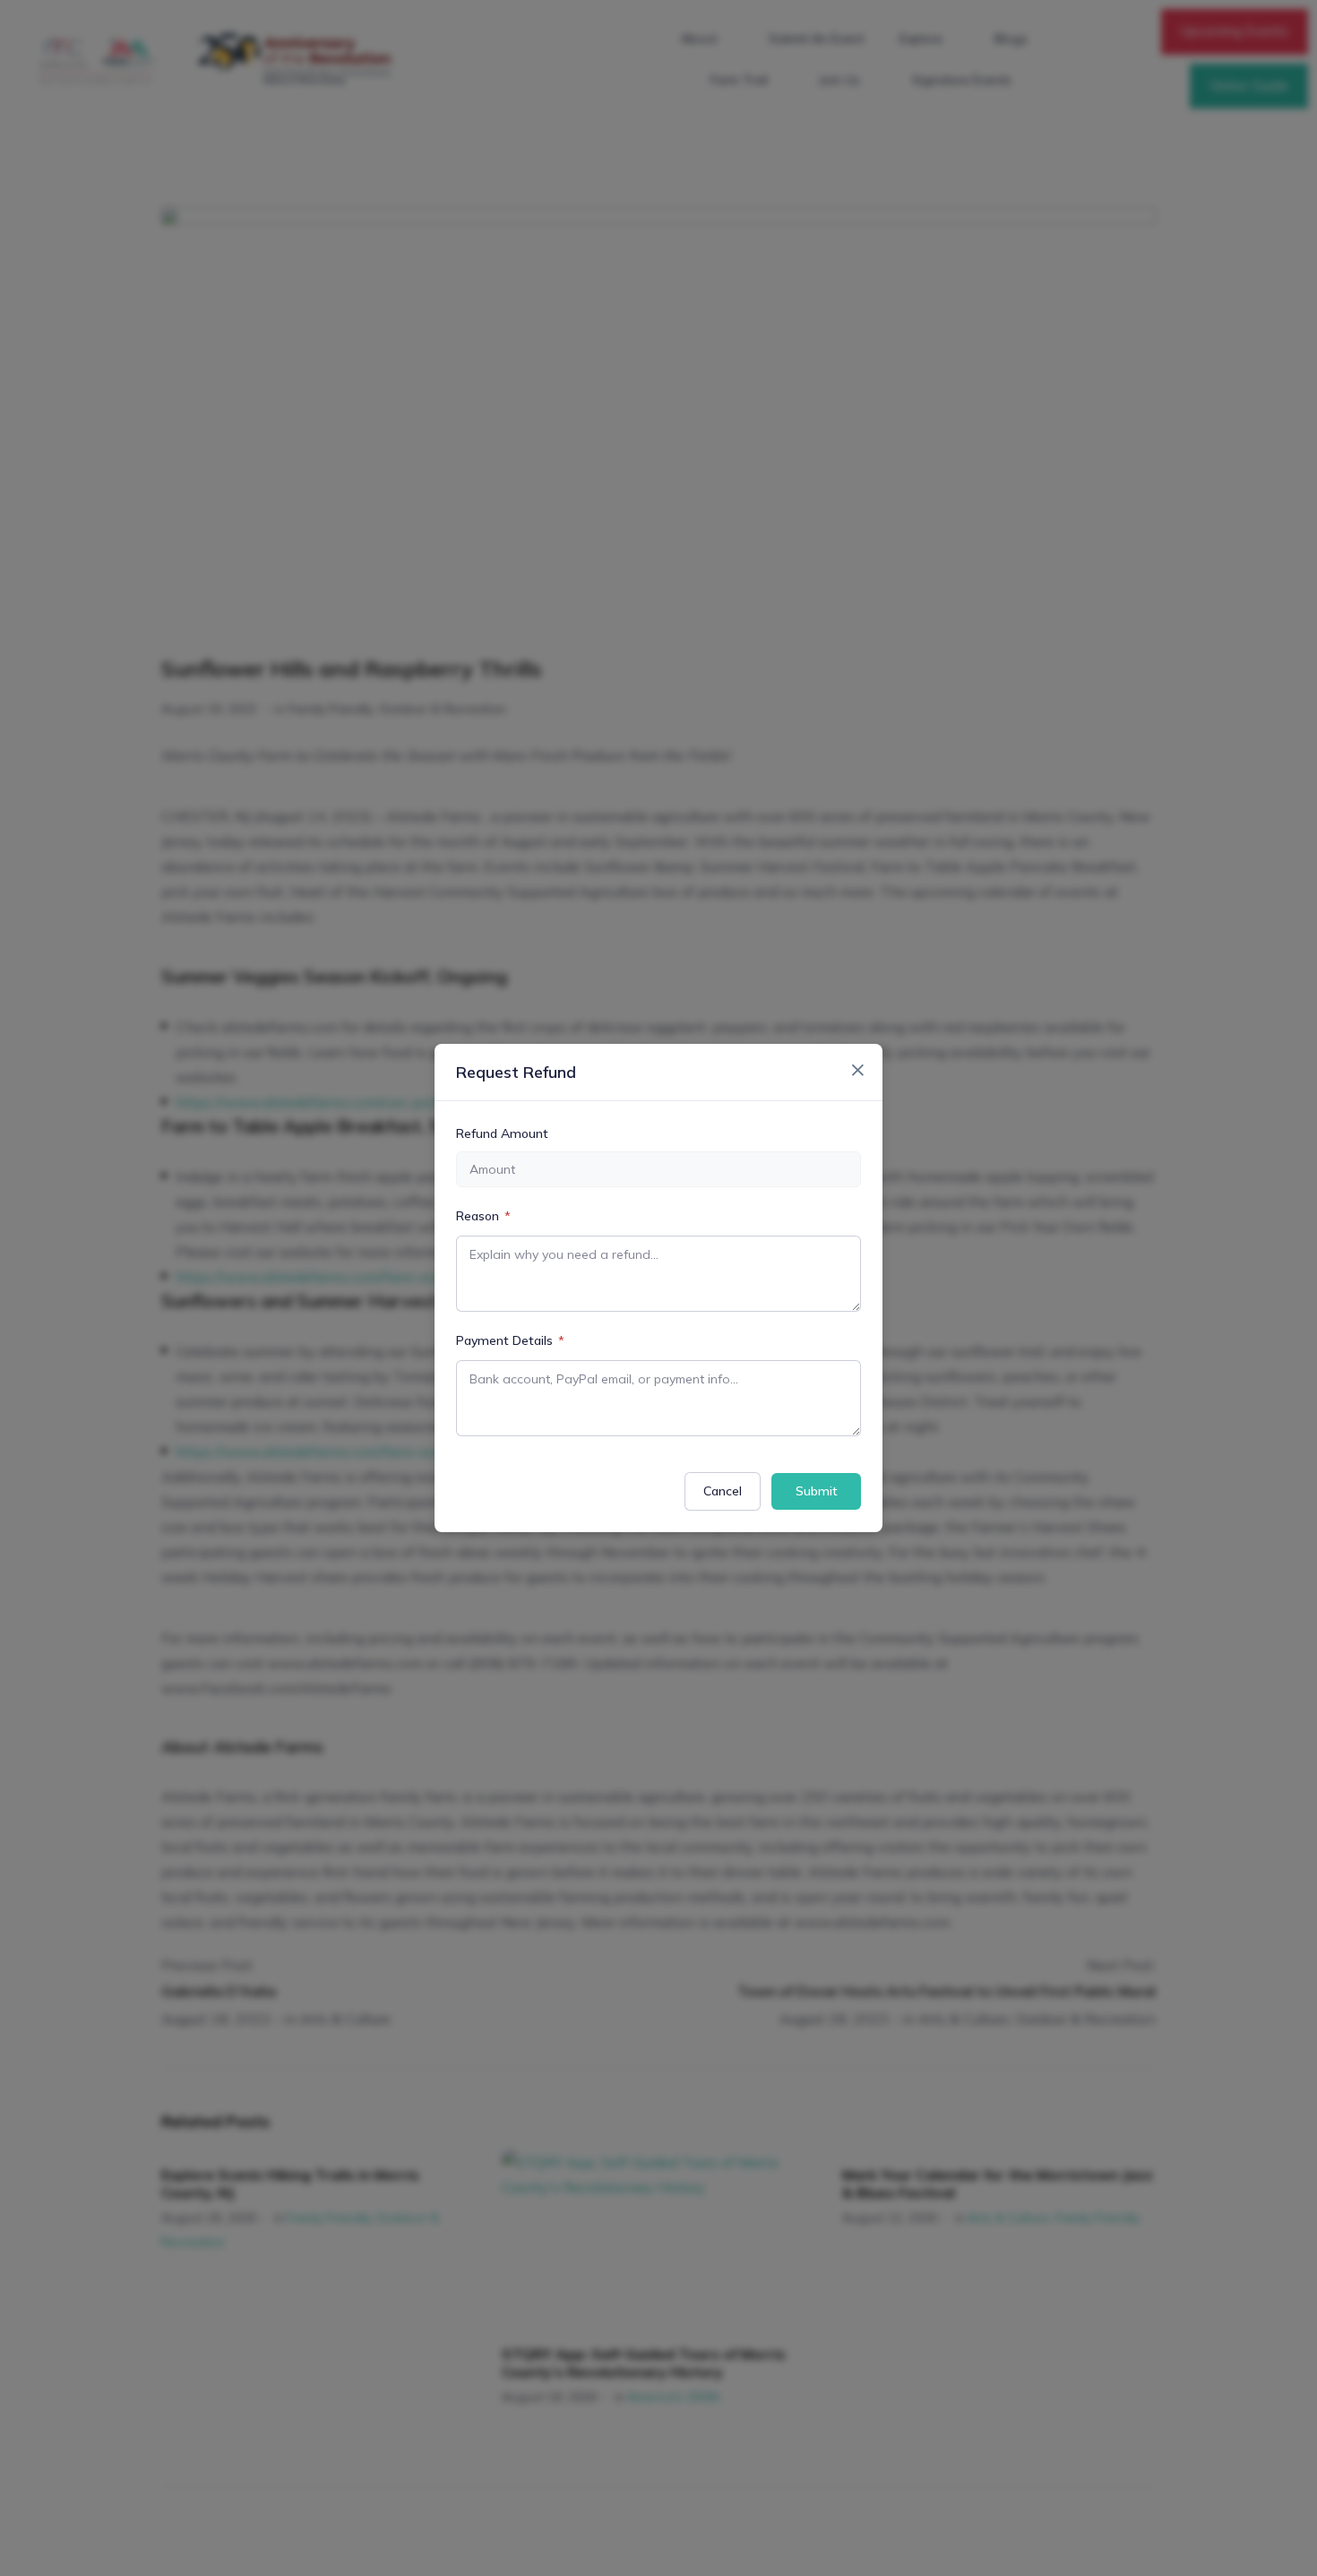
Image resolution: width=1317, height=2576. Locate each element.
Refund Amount (502, 1133)
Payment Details (510, 1340)
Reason (483, 1216)
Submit (817, 1491)
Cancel (723, 1491)
